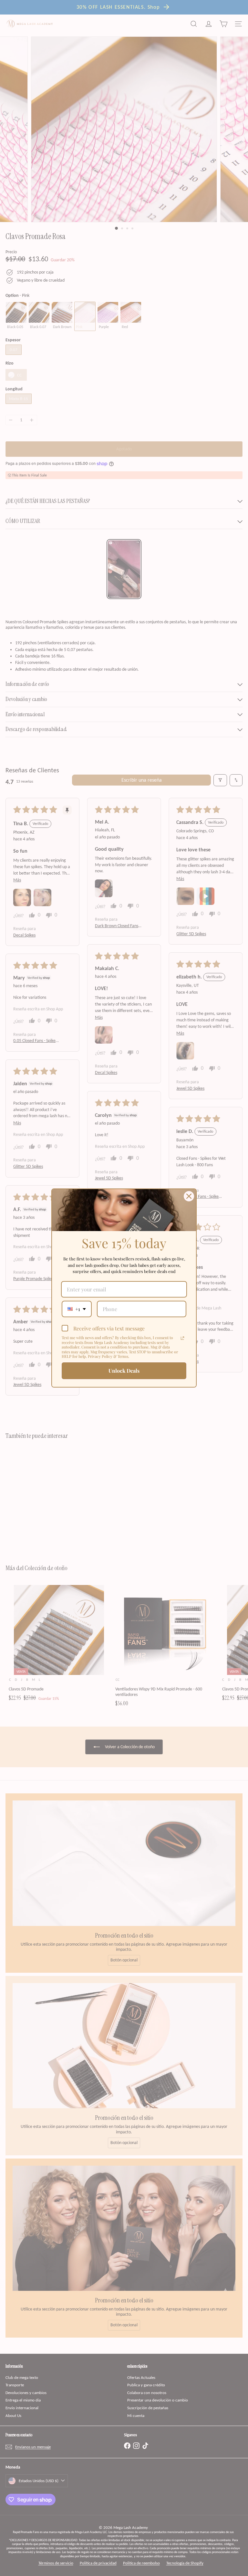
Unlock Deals (124, 1371)
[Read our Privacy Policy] (182, 1338)
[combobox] (77, 1309)
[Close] (189, 1196)
